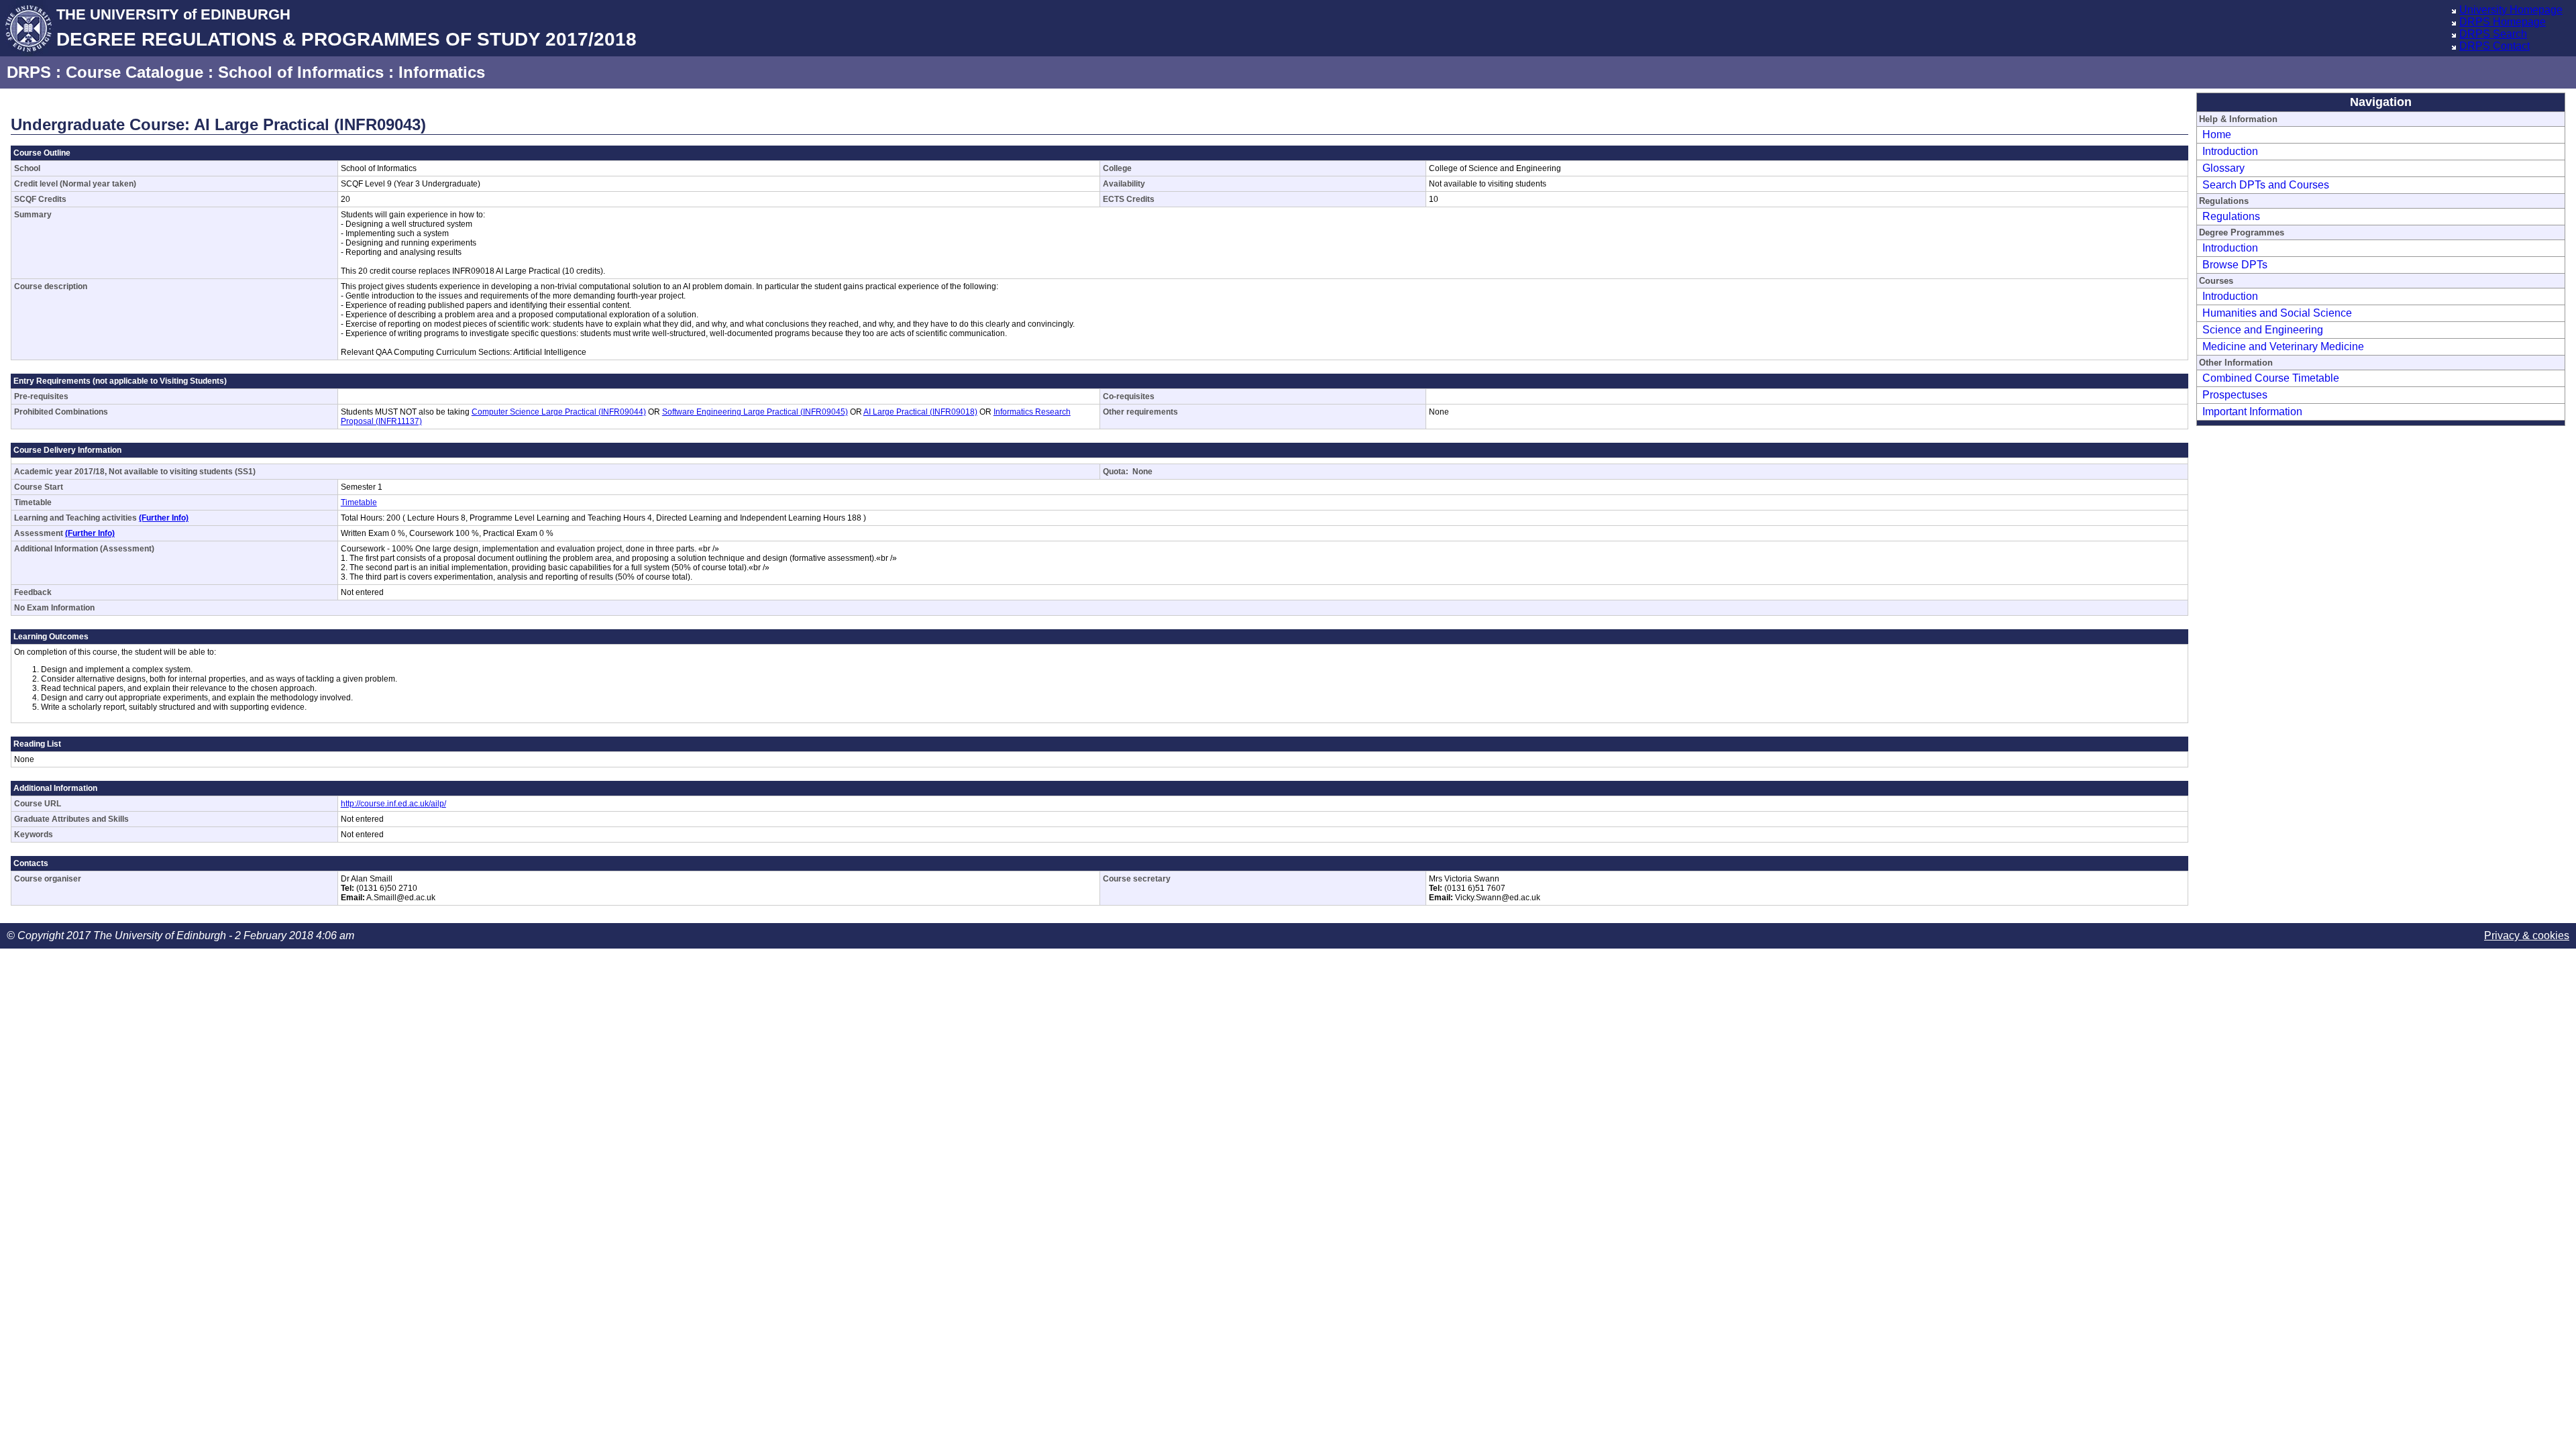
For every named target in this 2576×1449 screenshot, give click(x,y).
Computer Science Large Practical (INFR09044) (559, 412)
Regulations (2231, 216)
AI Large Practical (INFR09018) (920, 412)
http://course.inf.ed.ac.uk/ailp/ (393, 804)
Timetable (359, 502)
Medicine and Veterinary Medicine (2283, 346)
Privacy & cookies (2527, 935)
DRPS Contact (2494, 46)
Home (2217, 135)
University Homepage (2511, 10)
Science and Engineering (2263, 330)
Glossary (2223, 168)
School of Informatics (301, 72)
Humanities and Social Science (2277, 313)
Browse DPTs (2235, 265)
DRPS (29, 72)
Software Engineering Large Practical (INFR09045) (755, 412)
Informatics (442, 72)
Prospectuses (2235, 395)
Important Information (2252, 412)
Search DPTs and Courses (2266, 185)
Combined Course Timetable (2271, 378)
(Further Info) (164, 518)
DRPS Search (2493, 34)
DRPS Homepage (2503, 22)
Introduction (2230, 151)
